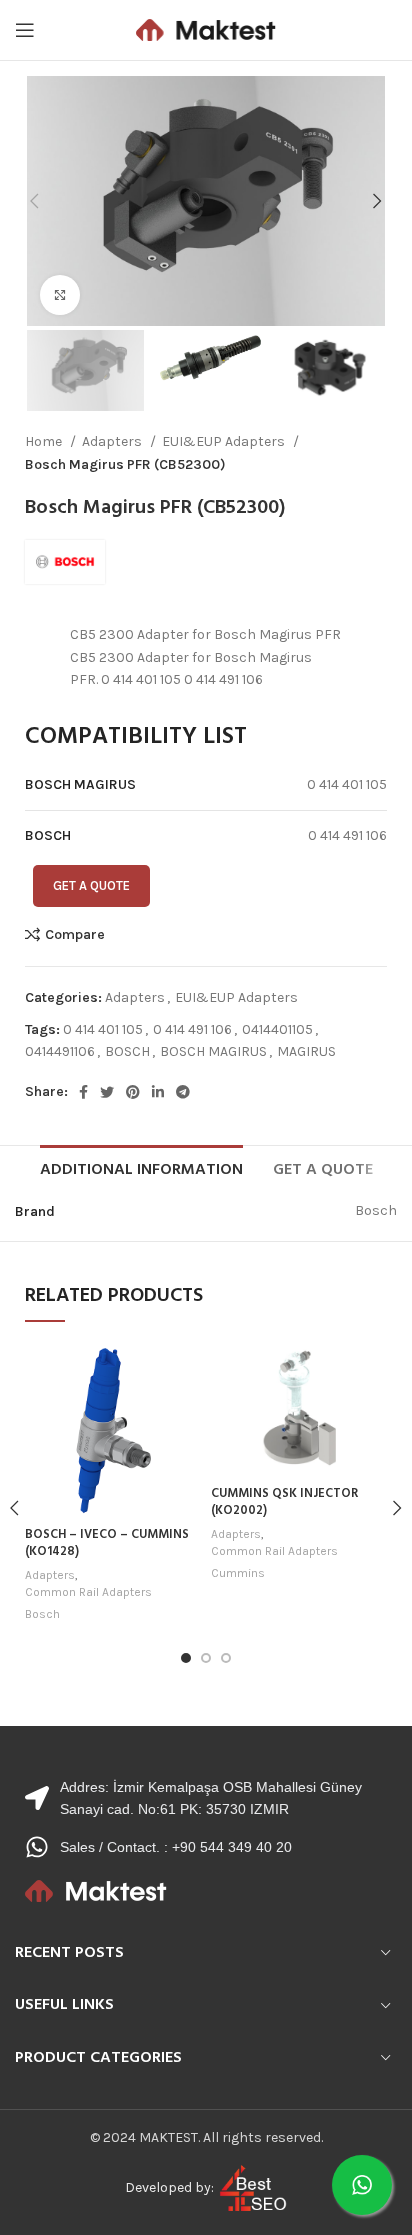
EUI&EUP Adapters (225, 441)
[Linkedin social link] (158, 1092)
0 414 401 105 (103, 1029)
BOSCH (127, 1051)
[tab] (141, 1168)
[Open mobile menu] (25, 30)
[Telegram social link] (183, 1092)
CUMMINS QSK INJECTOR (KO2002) (284, 1503)
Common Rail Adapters (88, 1592)
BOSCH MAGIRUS (213, 1051)
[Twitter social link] (107, 1092)
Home (45, 441)
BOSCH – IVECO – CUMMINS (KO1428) (107, 1544)
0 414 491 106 (192, 1029)
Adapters (113, 441)
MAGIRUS (306, 1051)
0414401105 (277, 1029)
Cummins (238, 1573)
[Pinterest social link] (133, 1092)
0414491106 (60, 1051)
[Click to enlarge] (60, 295)
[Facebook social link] (83, 1092)
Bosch (42, 1614)
